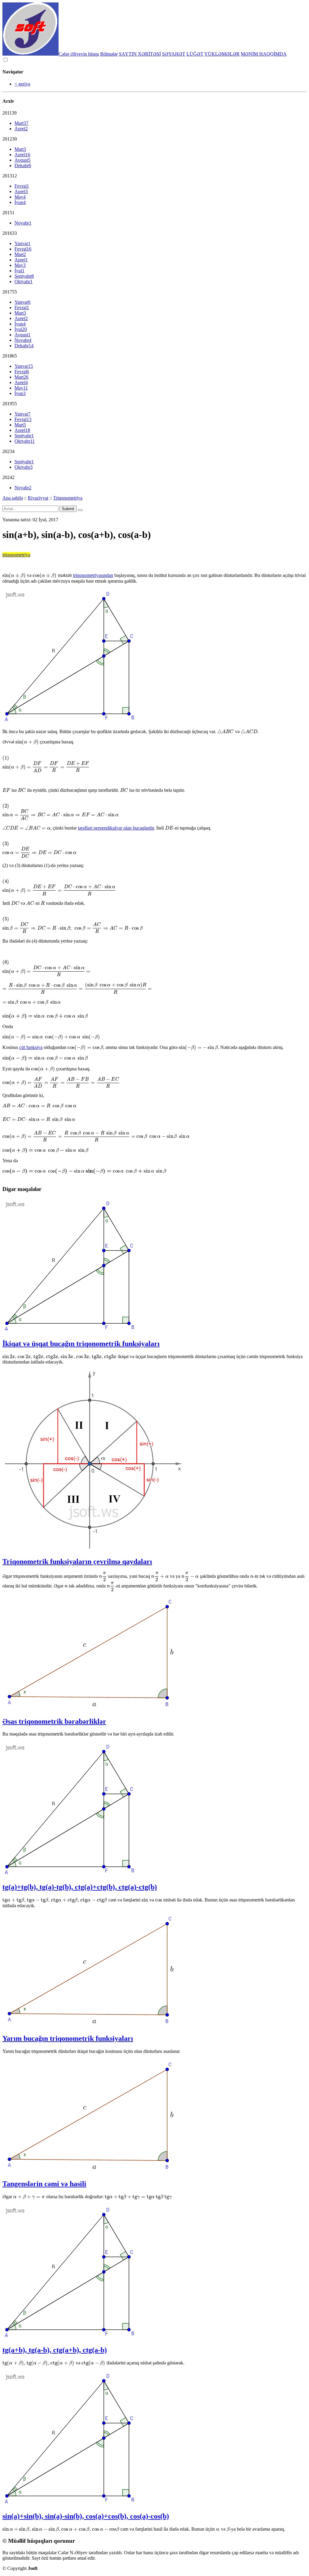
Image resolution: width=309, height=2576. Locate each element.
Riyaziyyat (38, 498)
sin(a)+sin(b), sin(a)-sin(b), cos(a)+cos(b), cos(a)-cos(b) (86, 2516)
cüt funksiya (31, 1047)
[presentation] (14, 575)
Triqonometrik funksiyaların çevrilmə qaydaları (77, 1561)
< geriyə (22, 84)
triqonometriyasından (93, 575)
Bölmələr (109, 54)
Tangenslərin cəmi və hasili (44, 2184)
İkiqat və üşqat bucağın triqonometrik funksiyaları (81, 1344)
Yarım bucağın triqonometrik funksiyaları (68, 2038)
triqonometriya (16, 555)
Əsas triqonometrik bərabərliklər (54, 1721)
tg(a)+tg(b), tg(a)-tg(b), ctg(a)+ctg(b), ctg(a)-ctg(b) (80, 1887)
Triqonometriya (68, 498)
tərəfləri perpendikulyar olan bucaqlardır (116, 828)
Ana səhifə (13, 498)
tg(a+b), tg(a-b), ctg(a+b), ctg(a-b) (55, 2350)
